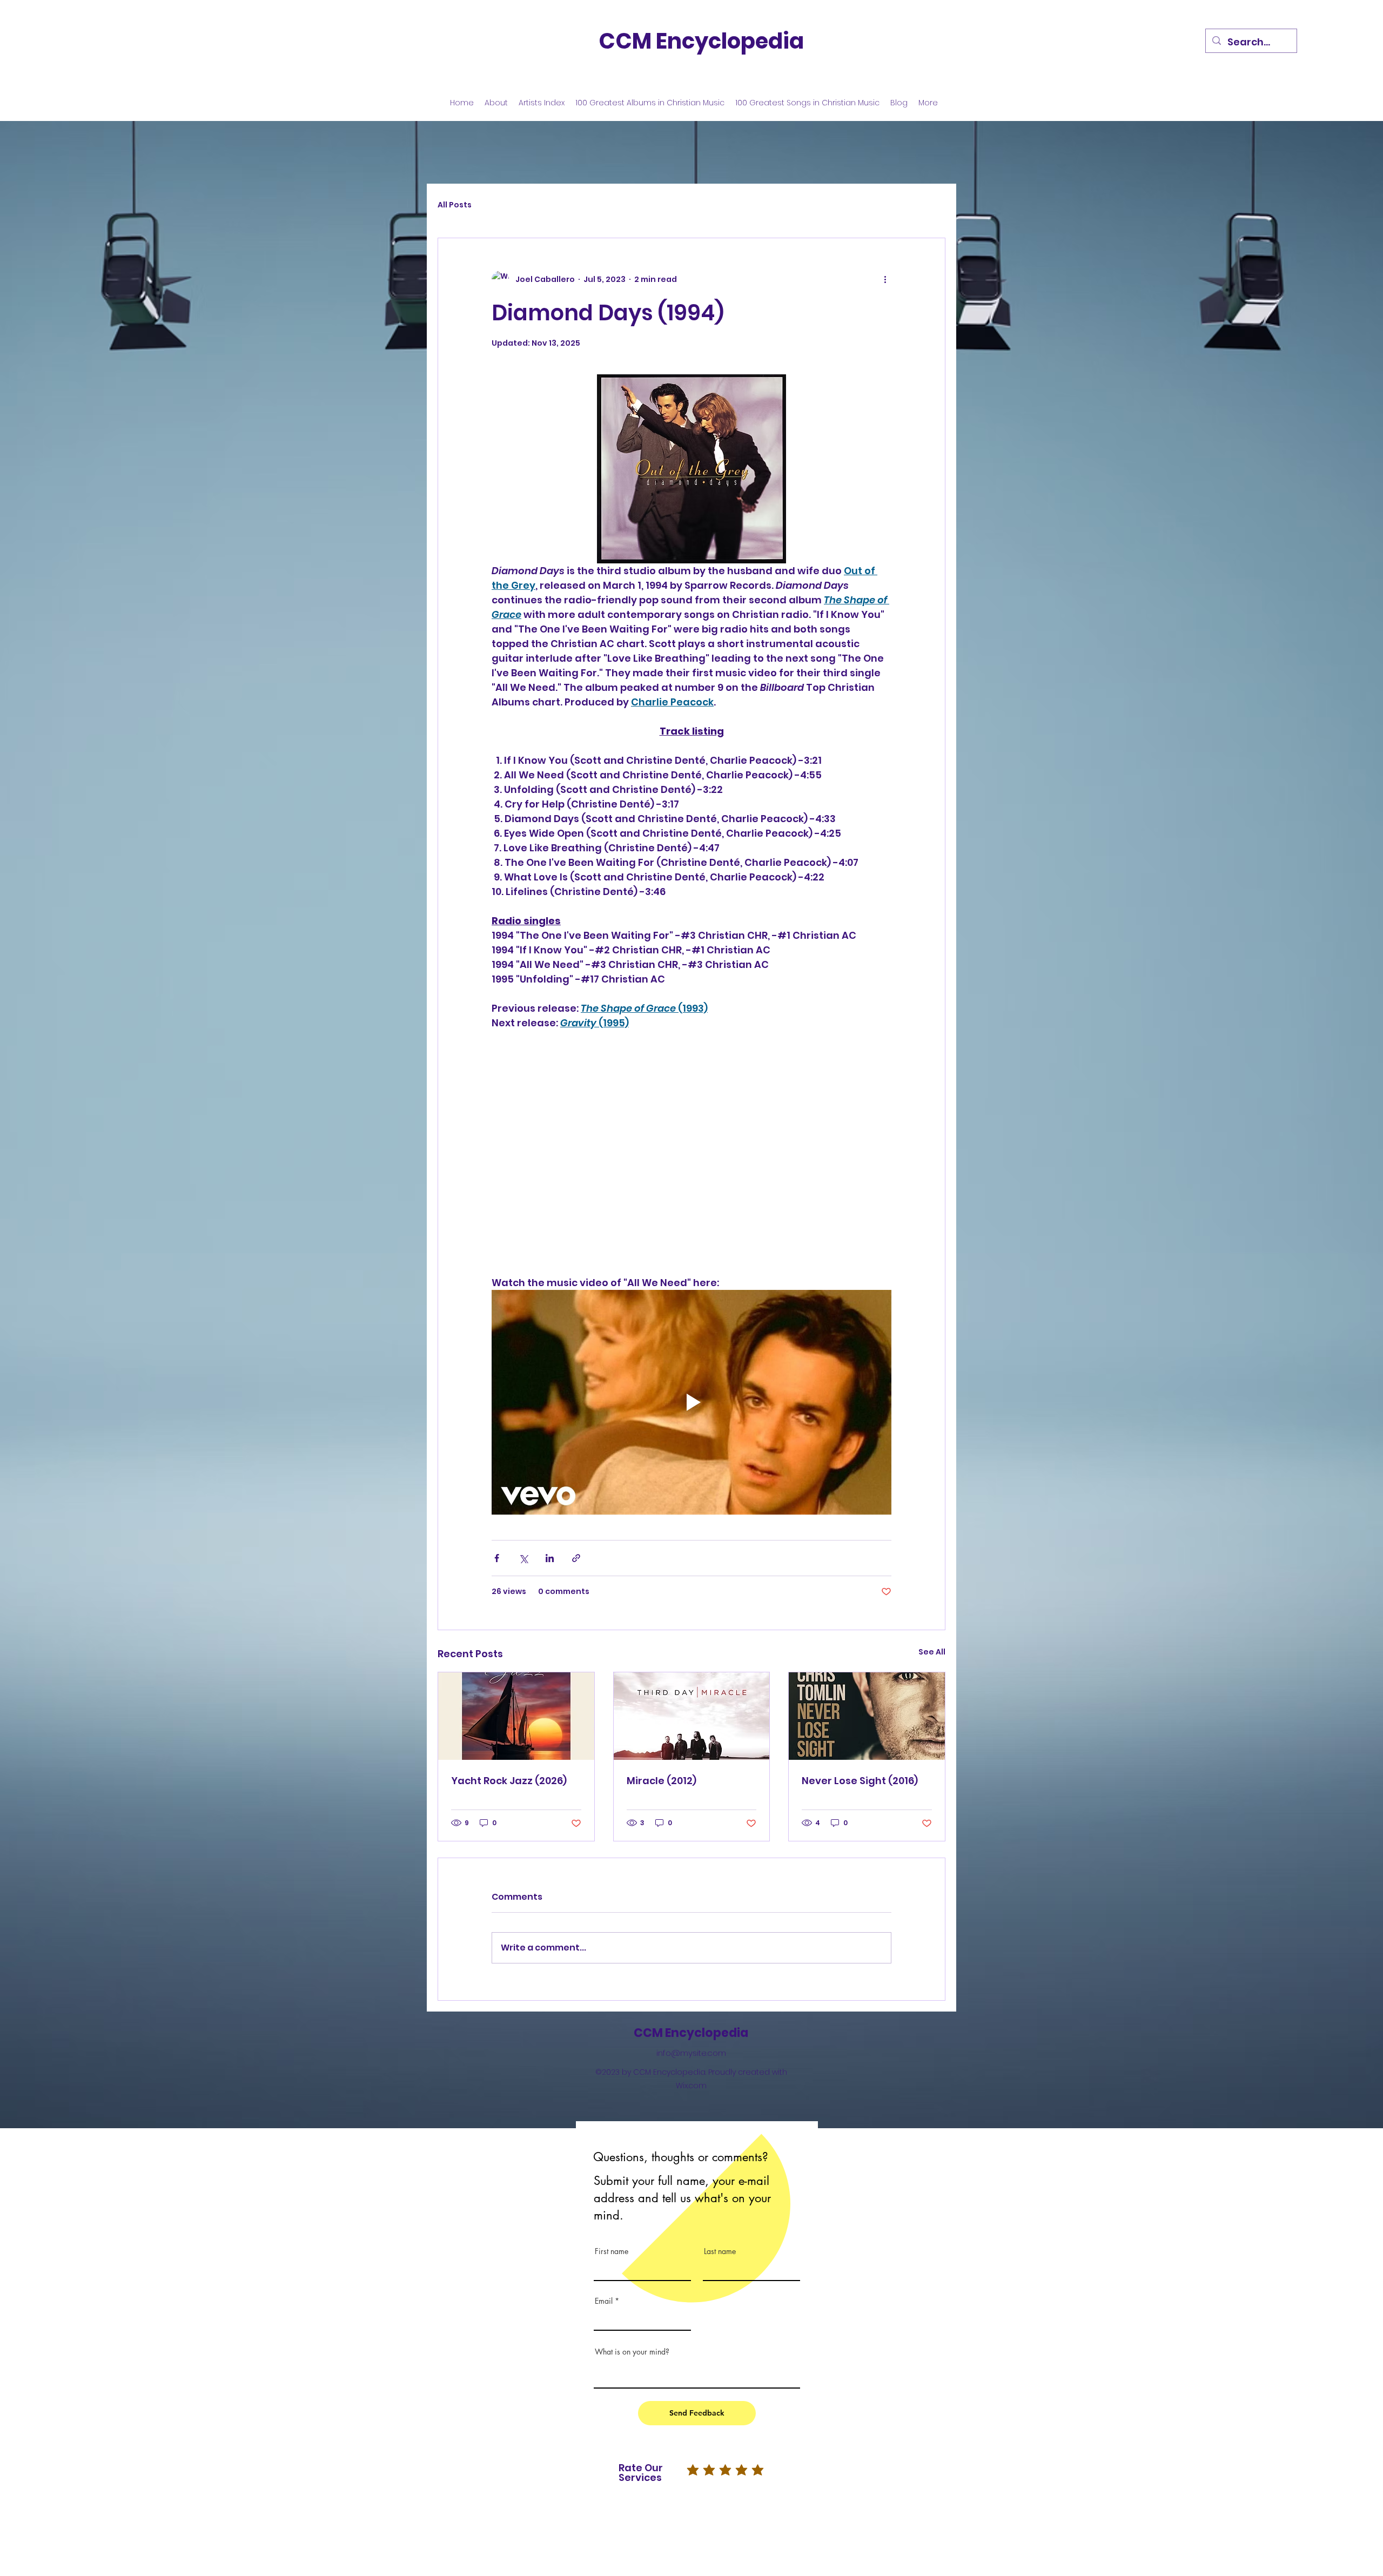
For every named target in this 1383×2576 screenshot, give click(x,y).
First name (612, 2251)
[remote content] (691, 1153)
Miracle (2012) (662, 1781)
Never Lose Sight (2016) (860, 1781)
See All (932, 1652)
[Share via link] (576, 1558)
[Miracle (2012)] (692, 1716)
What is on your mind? (632, 2352)
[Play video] (691, 1402)
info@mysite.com (691, 2053)
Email (604, 2301)
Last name (720, 2251)
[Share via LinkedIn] (550, 1558)
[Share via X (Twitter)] (523, 1558)
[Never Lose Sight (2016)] (867, 1716)
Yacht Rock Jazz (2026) (509, 1781)
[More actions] (885, 279)
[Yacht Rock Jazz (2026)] (516, 1716)
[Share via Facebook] (497, 1558)
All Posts (455, 205)
